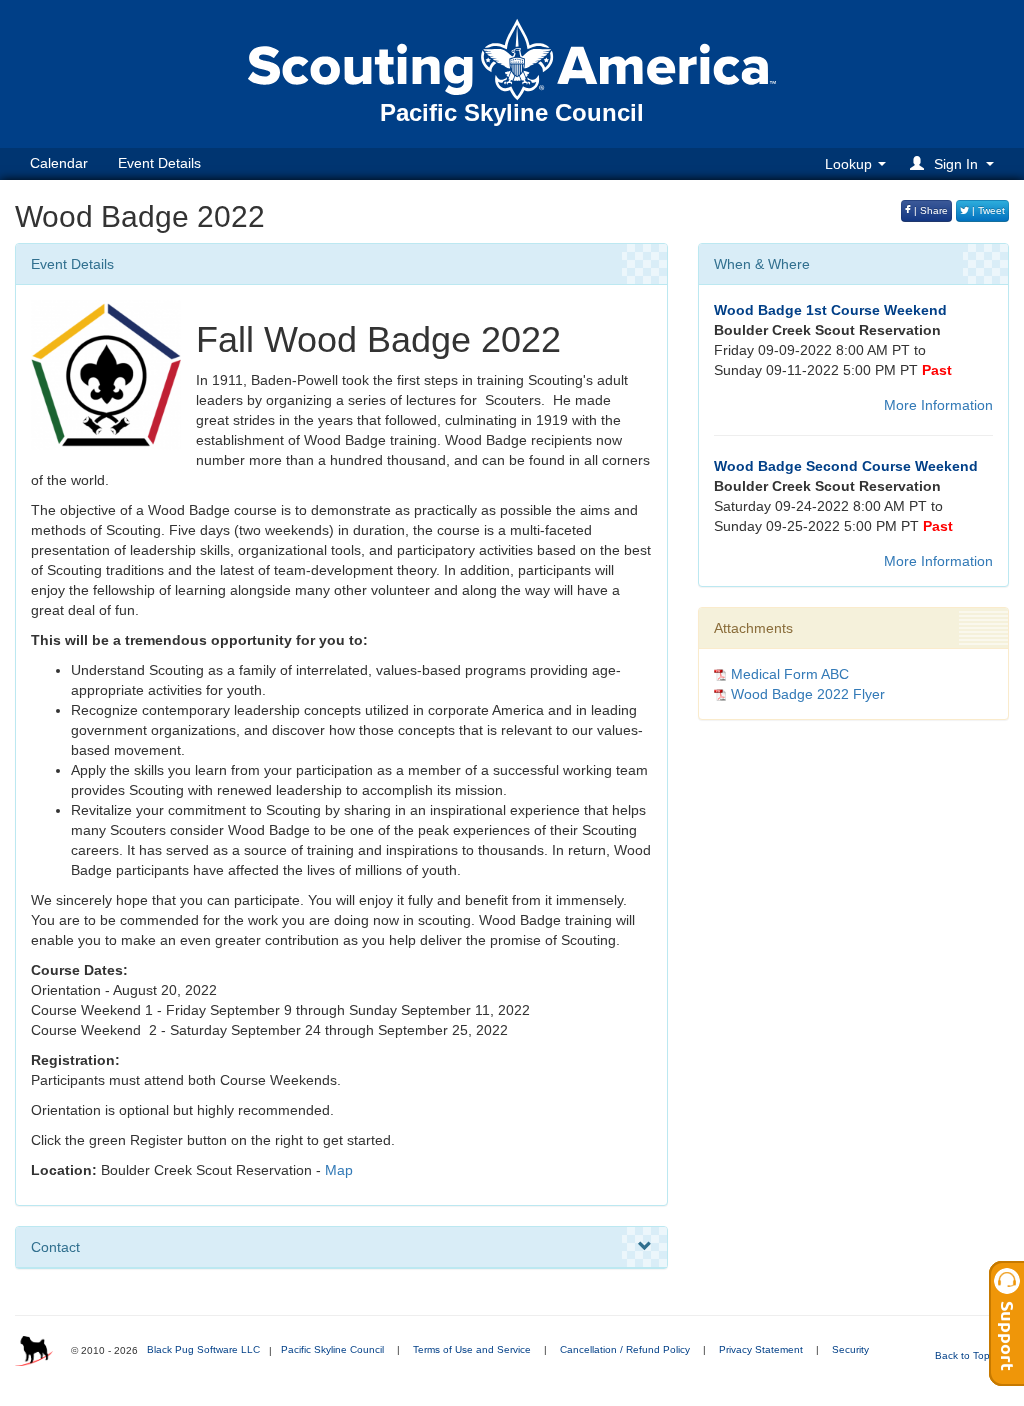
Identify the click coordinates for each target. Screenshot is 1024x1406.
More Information (938, 405)
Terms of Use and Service (472, 1349)
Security (850, 1349)
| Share (929, 210)
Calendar (59, 163)
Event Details (159, 163)
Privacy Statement (761, 1349)
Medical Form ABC (790, 674)
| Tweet (987, 210)
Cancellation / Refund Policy (625, 1349)
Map (339, 1170)
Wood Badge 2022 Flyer (808, 694)
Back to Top (964, 1355)
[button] (955, 163)
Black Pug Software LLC (203, 1349)
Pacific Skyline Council (332, 1349)
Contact (55, 1247)
